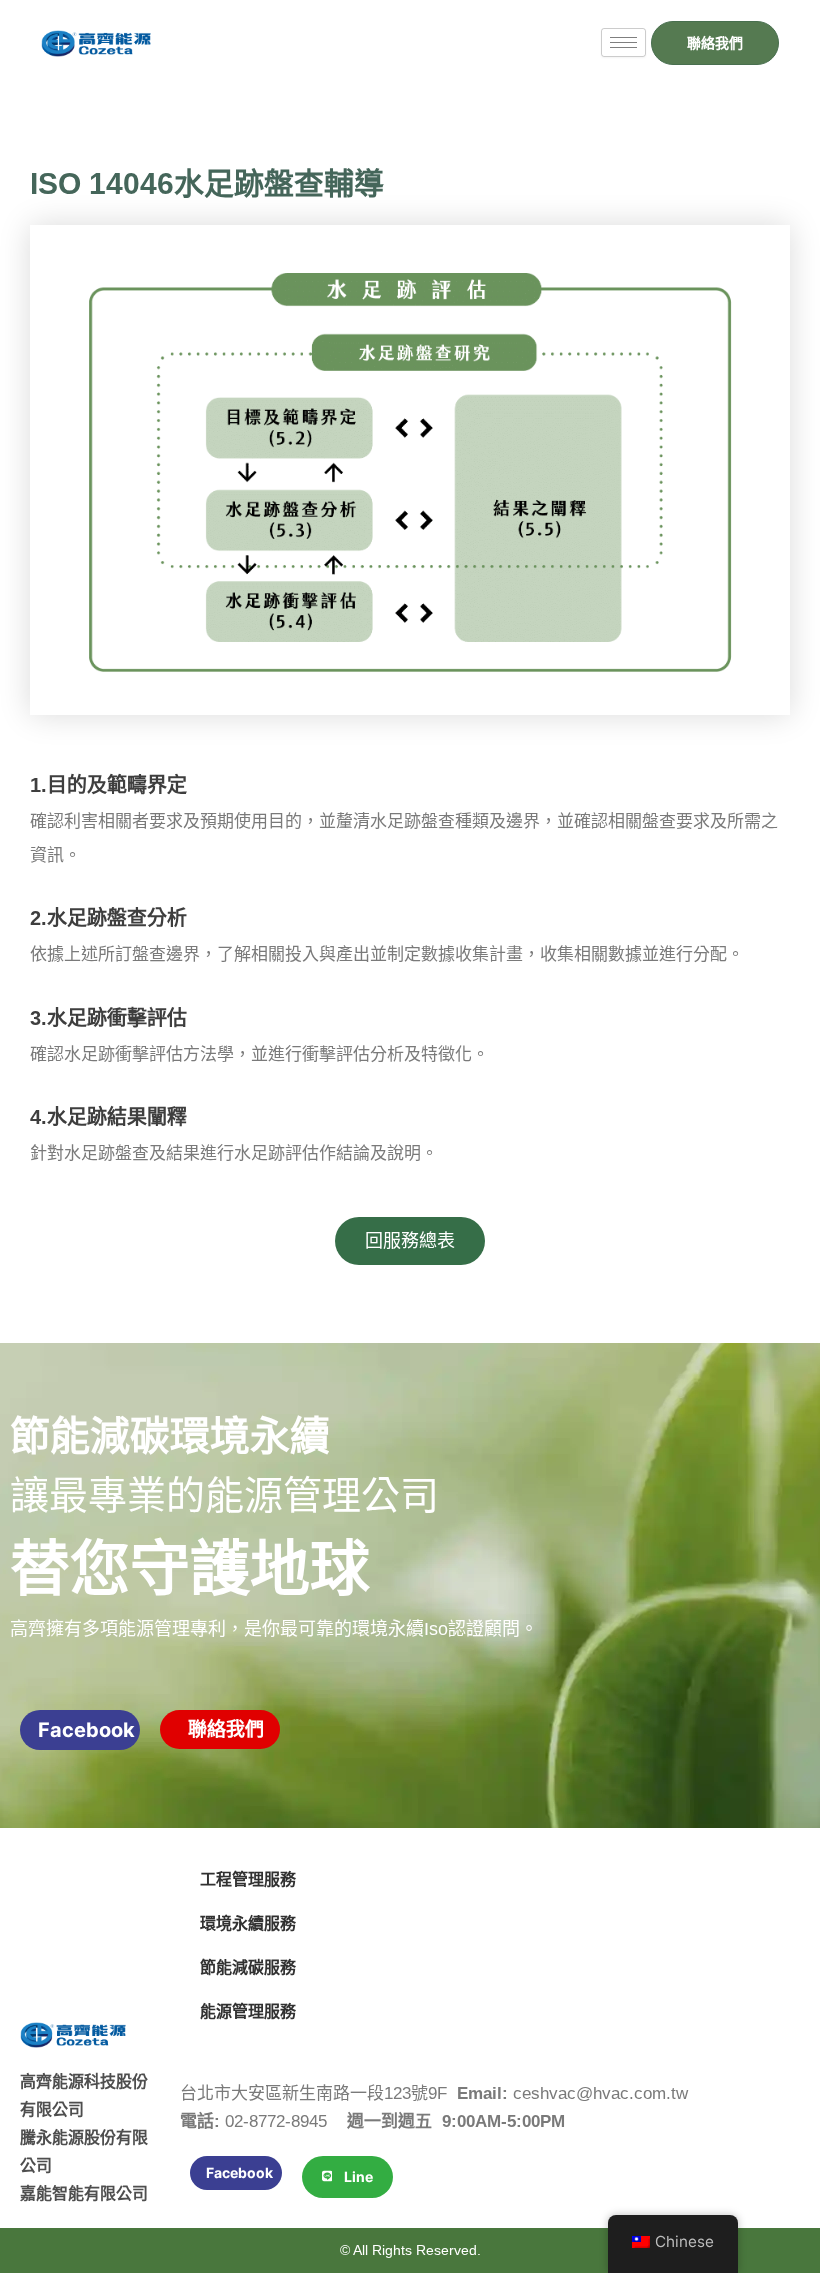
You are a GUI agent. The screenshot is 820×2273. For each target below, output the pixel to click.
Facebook (86, 1730)
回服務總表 (410, 1240)
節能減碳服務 (248, 1967)
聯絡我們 (226, 1729)
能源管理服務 (248, 2011)
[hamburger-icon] (623, 42)
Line (358, 2176)
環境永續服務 (248, 1923)
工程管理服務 (248, 1879)
